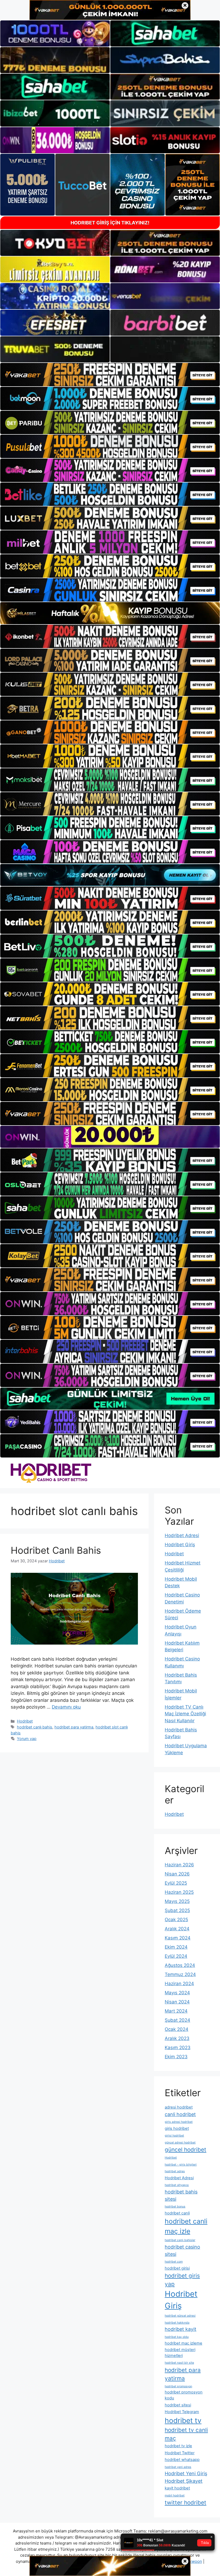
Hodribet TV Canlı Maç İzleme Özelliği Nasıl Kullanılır (185, 1714)
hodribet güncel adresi (180, 2316)
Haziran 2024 (179, 1984)
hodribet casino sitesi (182, 2250)
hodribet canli (177, 2213)
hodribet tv (183, 2420)
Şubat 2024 (177, 2020)
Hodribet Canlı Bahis (56, 1550)
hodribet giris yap (182, 2280)
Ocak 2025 (176, 1920)
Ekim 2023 (176, 2057)
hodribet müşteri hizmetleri (180, 2353)
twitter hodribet (186, 2502)
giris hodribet (177, 2128)
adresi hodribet (179, 2107)
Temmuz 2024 (180, 1974)
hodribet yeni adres (178, 2467)
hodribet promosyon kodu (184, 2395)
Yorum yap (27, 1739)
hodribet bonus (175, 2207)
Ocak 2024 (177, 2029)
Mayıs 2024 (177, 1993)
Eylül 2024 (176, 1956)
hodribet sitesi (178, 2405)
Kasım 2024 (178, 1938)
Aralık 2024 (177, 1929)
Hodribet (25, 1721)
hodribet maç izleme (184, 2343)
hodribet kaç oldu (177, 2337)
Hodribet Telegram (182, 2412)
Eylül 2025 (176, 1883)
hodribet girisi (177, 2268)
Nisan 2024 (177, 2002)
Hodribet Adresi (182, 1535)
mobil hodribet (175, 2495)
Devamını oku (66, 1707)
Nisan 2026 (177, 1874)
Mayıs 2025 (177, 1901)
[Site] (110, 375)
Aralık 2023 (177, 2038)
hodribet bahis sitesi (181, 2195)
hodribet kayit (181, 2329)
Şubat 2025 (177, 1910)
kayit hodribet (177, 2488)
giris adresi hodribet (179, 2122)
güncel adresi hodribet (180, 2143)
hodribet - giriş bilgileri (181, 2165)
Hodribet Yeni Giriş (186, 2473)
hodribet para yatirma (74, 1727)
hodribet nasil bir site (179, 2363)
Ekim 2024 (176, 1947)
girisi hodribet (174, 2136)
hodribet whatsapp (182, 2460)
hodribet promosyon (178, 2386)
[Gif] (110, 613)
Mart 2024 (176, 2011)
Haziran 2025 (179, 1892)
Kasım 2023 (178, 2048)
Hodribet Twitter (180, 2453)
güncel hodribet (186, 2150)
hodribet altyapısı (177, 2185)
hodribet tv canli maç (186, 2434)
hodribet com (174, 2262)
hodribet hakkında (177, 2323)
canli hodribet (180, 2114)
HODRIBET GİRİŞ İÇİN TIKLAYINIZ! (110, 223)
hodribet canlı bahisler (180, 2240)
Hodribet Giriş (180, 1545)
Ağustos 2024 (180, 1965)
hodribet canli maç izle (186, 2226)
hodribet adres (175, 2171)
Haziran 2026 (179, 1865)
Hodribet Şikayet (184, 2481)
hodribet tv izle (178, 2446)
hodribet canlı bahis (35, 1727)
